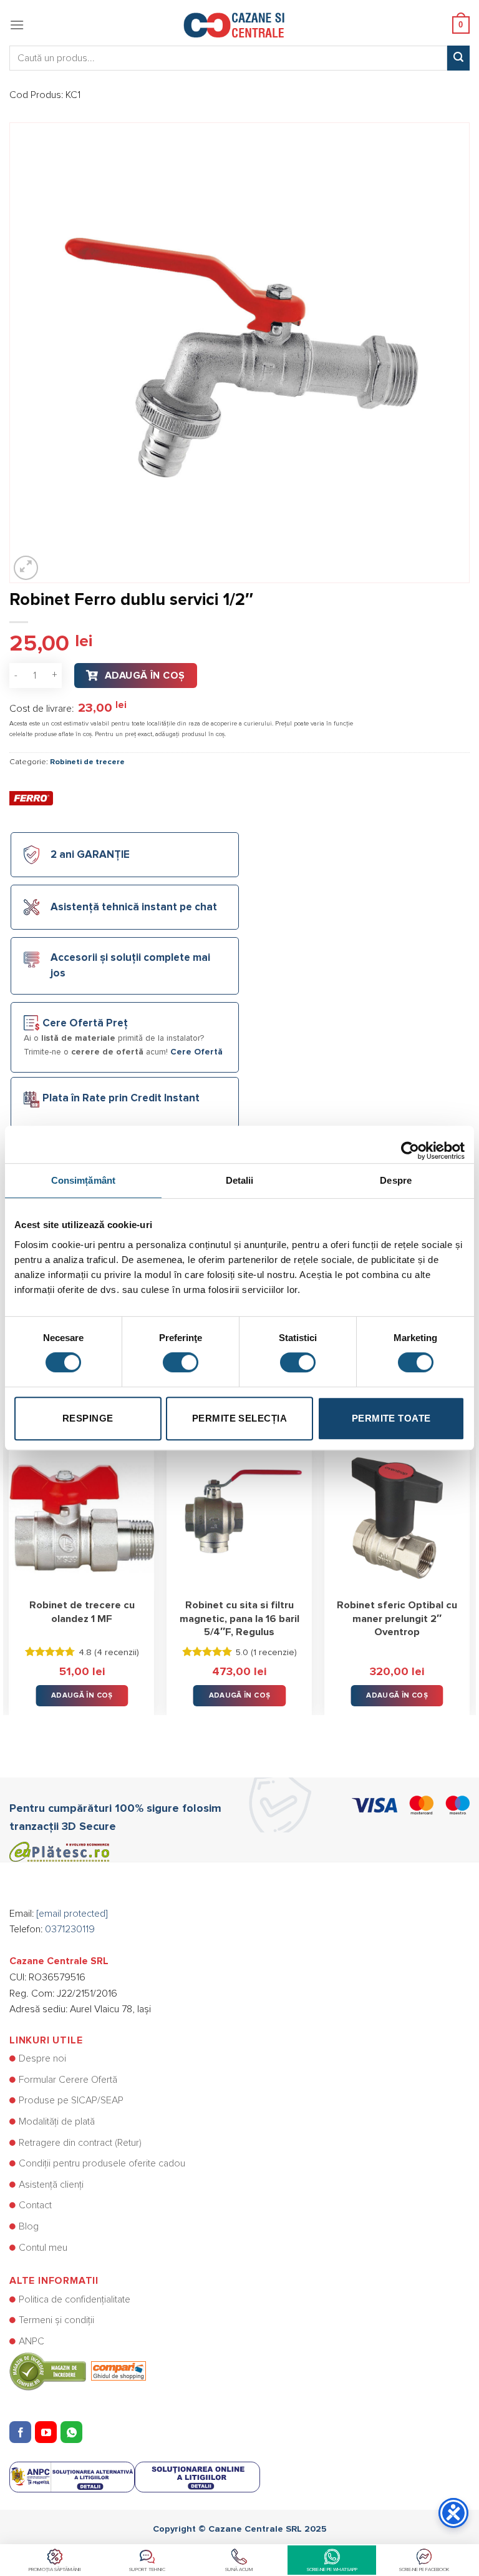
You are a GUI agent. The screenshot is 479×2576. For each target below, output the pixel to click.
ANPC (31, 2341)
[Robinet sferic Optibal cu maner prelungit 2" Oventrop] (397, 1518)
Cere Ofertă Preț (85, 1024)
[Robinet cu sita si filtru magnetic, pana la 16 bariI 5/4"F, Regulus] (239, 1518)
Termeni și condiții (56, 2320)
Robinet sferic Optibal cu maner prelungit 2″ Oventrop (397, 1619)
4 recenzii (117, 1653)
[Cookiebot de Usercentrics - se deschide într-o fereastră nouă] (410, 1144)
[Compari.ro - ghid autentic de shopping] (78, 2371)
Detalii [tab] (240, 1180)
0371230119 (70, 1929)
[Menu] (17, 25)
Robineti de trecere (87, 762)
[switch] (181, 1362)
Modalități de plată (57, 2121)
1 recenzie (274, 1653)
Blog (29, 2226)
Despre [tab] (396, 1180)
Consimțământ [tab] (83, 1180)
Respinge (88, 1418)
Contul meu (43, 2248)
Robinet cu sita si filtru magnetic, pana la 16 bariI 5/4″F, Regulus (239, 1619)
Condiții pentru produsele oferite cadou (102, 2163)
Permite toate (391, 1418)
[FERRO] (31, 798)
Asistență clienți (51, 2185)
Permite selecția (239, 1418)
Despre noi (42, 2058)
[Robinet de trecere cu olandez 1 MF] (82, 1518)
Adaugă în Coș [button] (82, 1695)
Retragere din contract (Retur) (80, 2143)
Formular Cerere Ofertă (68, 2080)
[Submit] (458, 58)
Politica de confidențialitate (75, 2299)
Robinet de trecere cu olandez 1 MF (82, 1612)
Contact (35, 2205)
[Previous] (10, 1571)
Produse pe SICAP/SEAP (71, 2100)
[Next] (469, 1571)
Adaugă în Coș (145, 676)
